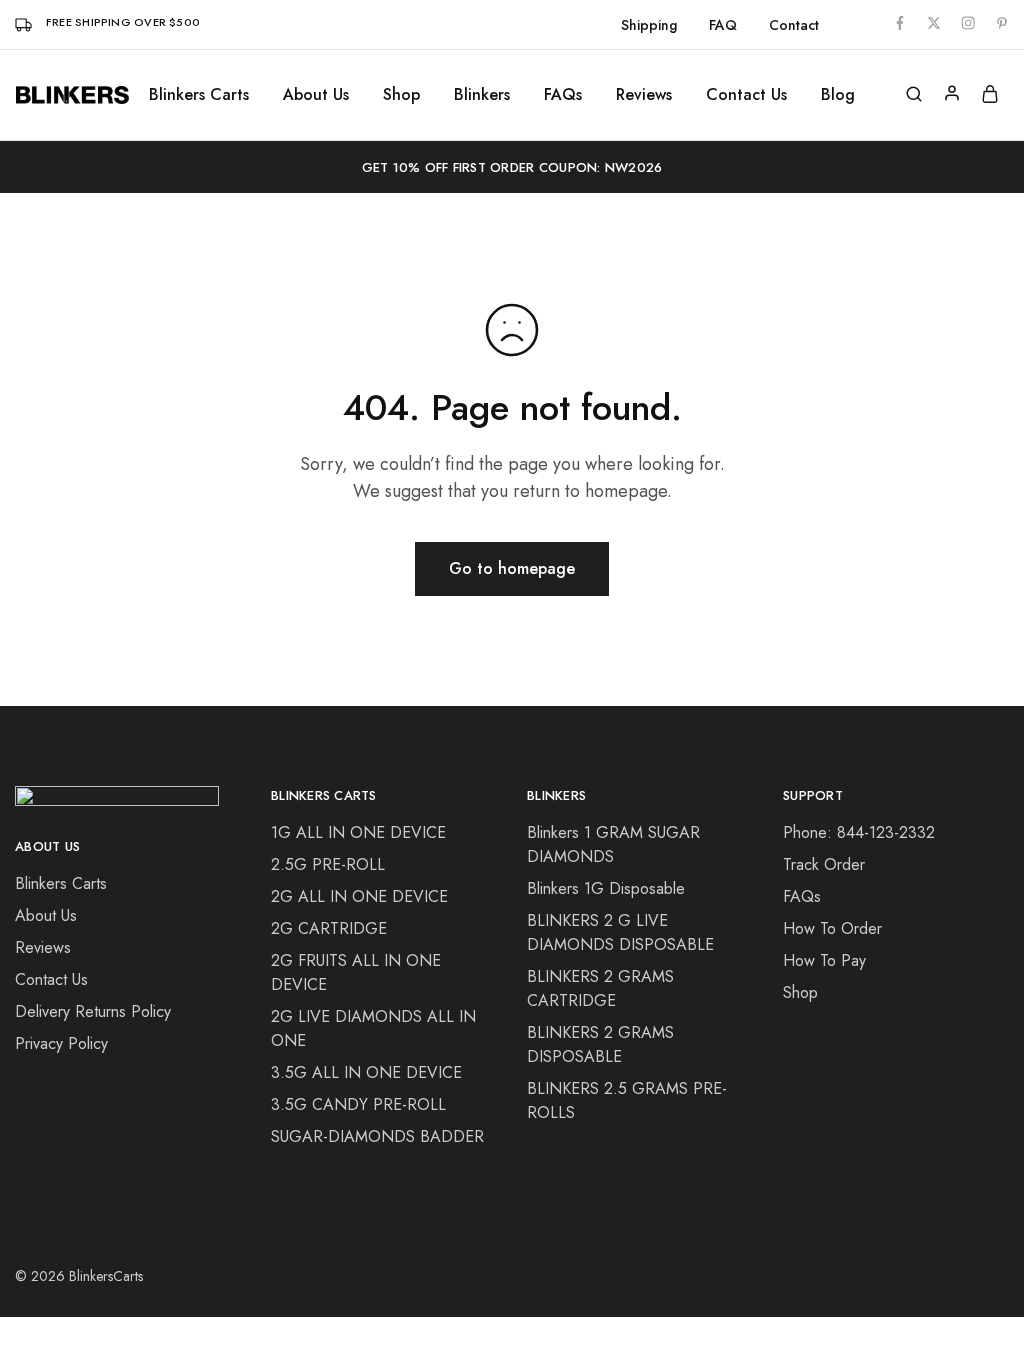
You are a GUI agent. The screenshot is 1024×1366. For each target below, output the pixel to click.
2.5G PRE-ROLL (328, 864)
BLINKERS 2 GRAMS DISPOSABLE (600, 1044)
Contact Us (746, 95)
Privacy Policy (61, 1043)
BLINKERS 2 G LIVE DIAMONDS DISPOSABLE (620, 932)
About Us (316, 95)
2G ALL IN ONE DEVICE (359, 896)
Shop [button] (401, 95)
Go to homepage (512, 568)
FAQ (723, 25)
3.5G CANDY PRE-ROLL (358, 1104)
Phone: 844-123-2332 (859, 832)
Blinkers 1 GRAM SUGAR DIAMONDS (613, 844)
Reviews (644, 95)
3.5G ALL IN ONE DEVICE (366, 1072)
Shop (800, 992)
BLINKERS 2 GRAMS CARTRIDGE (600, 988)
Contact (794, 25)
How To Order (832, 928)
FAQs (563, 95)
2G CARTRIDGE (329, 928)
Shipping (649, 25)
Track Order (824, 864)
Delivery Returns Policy (93, 1011)
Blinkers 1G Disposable (606, 888)
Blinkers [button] (482, 95)
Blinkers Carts (199, 95)
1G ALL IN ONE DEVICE (358, 832)
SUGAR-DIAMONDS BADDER (377, 1136)
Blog (838, 95)
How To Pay (824, 960)
